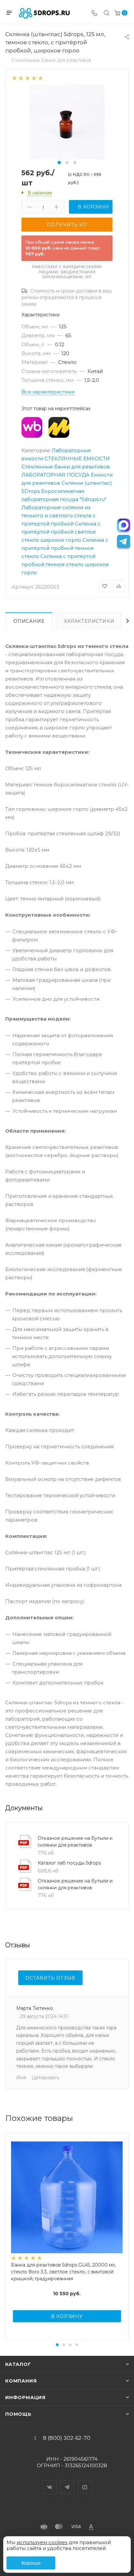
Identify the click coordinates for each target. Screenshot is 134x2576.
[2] (21, 78)
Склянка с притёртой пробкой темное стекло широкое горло (65, 564)
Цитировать (45, 2078)
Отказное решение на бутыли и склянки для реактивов (75, 1842)
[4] (34, 78)
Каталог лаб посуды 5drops (69, 1863)
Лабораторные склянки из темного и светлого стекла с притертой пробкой (59, 515)
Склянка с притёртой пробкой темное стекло (65, 548)
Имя (21, 2078)
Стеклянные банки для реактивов (66, 467)
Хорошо (31, 2563)
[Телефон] (94, 14)
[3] (27, 78)
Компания (21, 2381)
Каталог (18, 2364)
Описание (29, 621)
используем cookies (42, 2542)
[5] (40, 78)
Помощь (18, 2414)
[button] (59, 163)
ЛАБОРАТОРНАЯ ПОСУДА (55, 475)
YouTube (85, 2482)
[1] (14, 78)
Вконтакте (50, 2482)
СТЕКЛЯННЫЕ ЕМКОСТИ (77, 458)
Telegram (67, 2482)
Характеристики (89, 621)
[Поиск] (107, 14)
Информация (25, 2397)
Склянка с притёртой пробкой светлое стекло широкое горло (61, 532)
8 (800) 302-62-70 (67, 2438)
